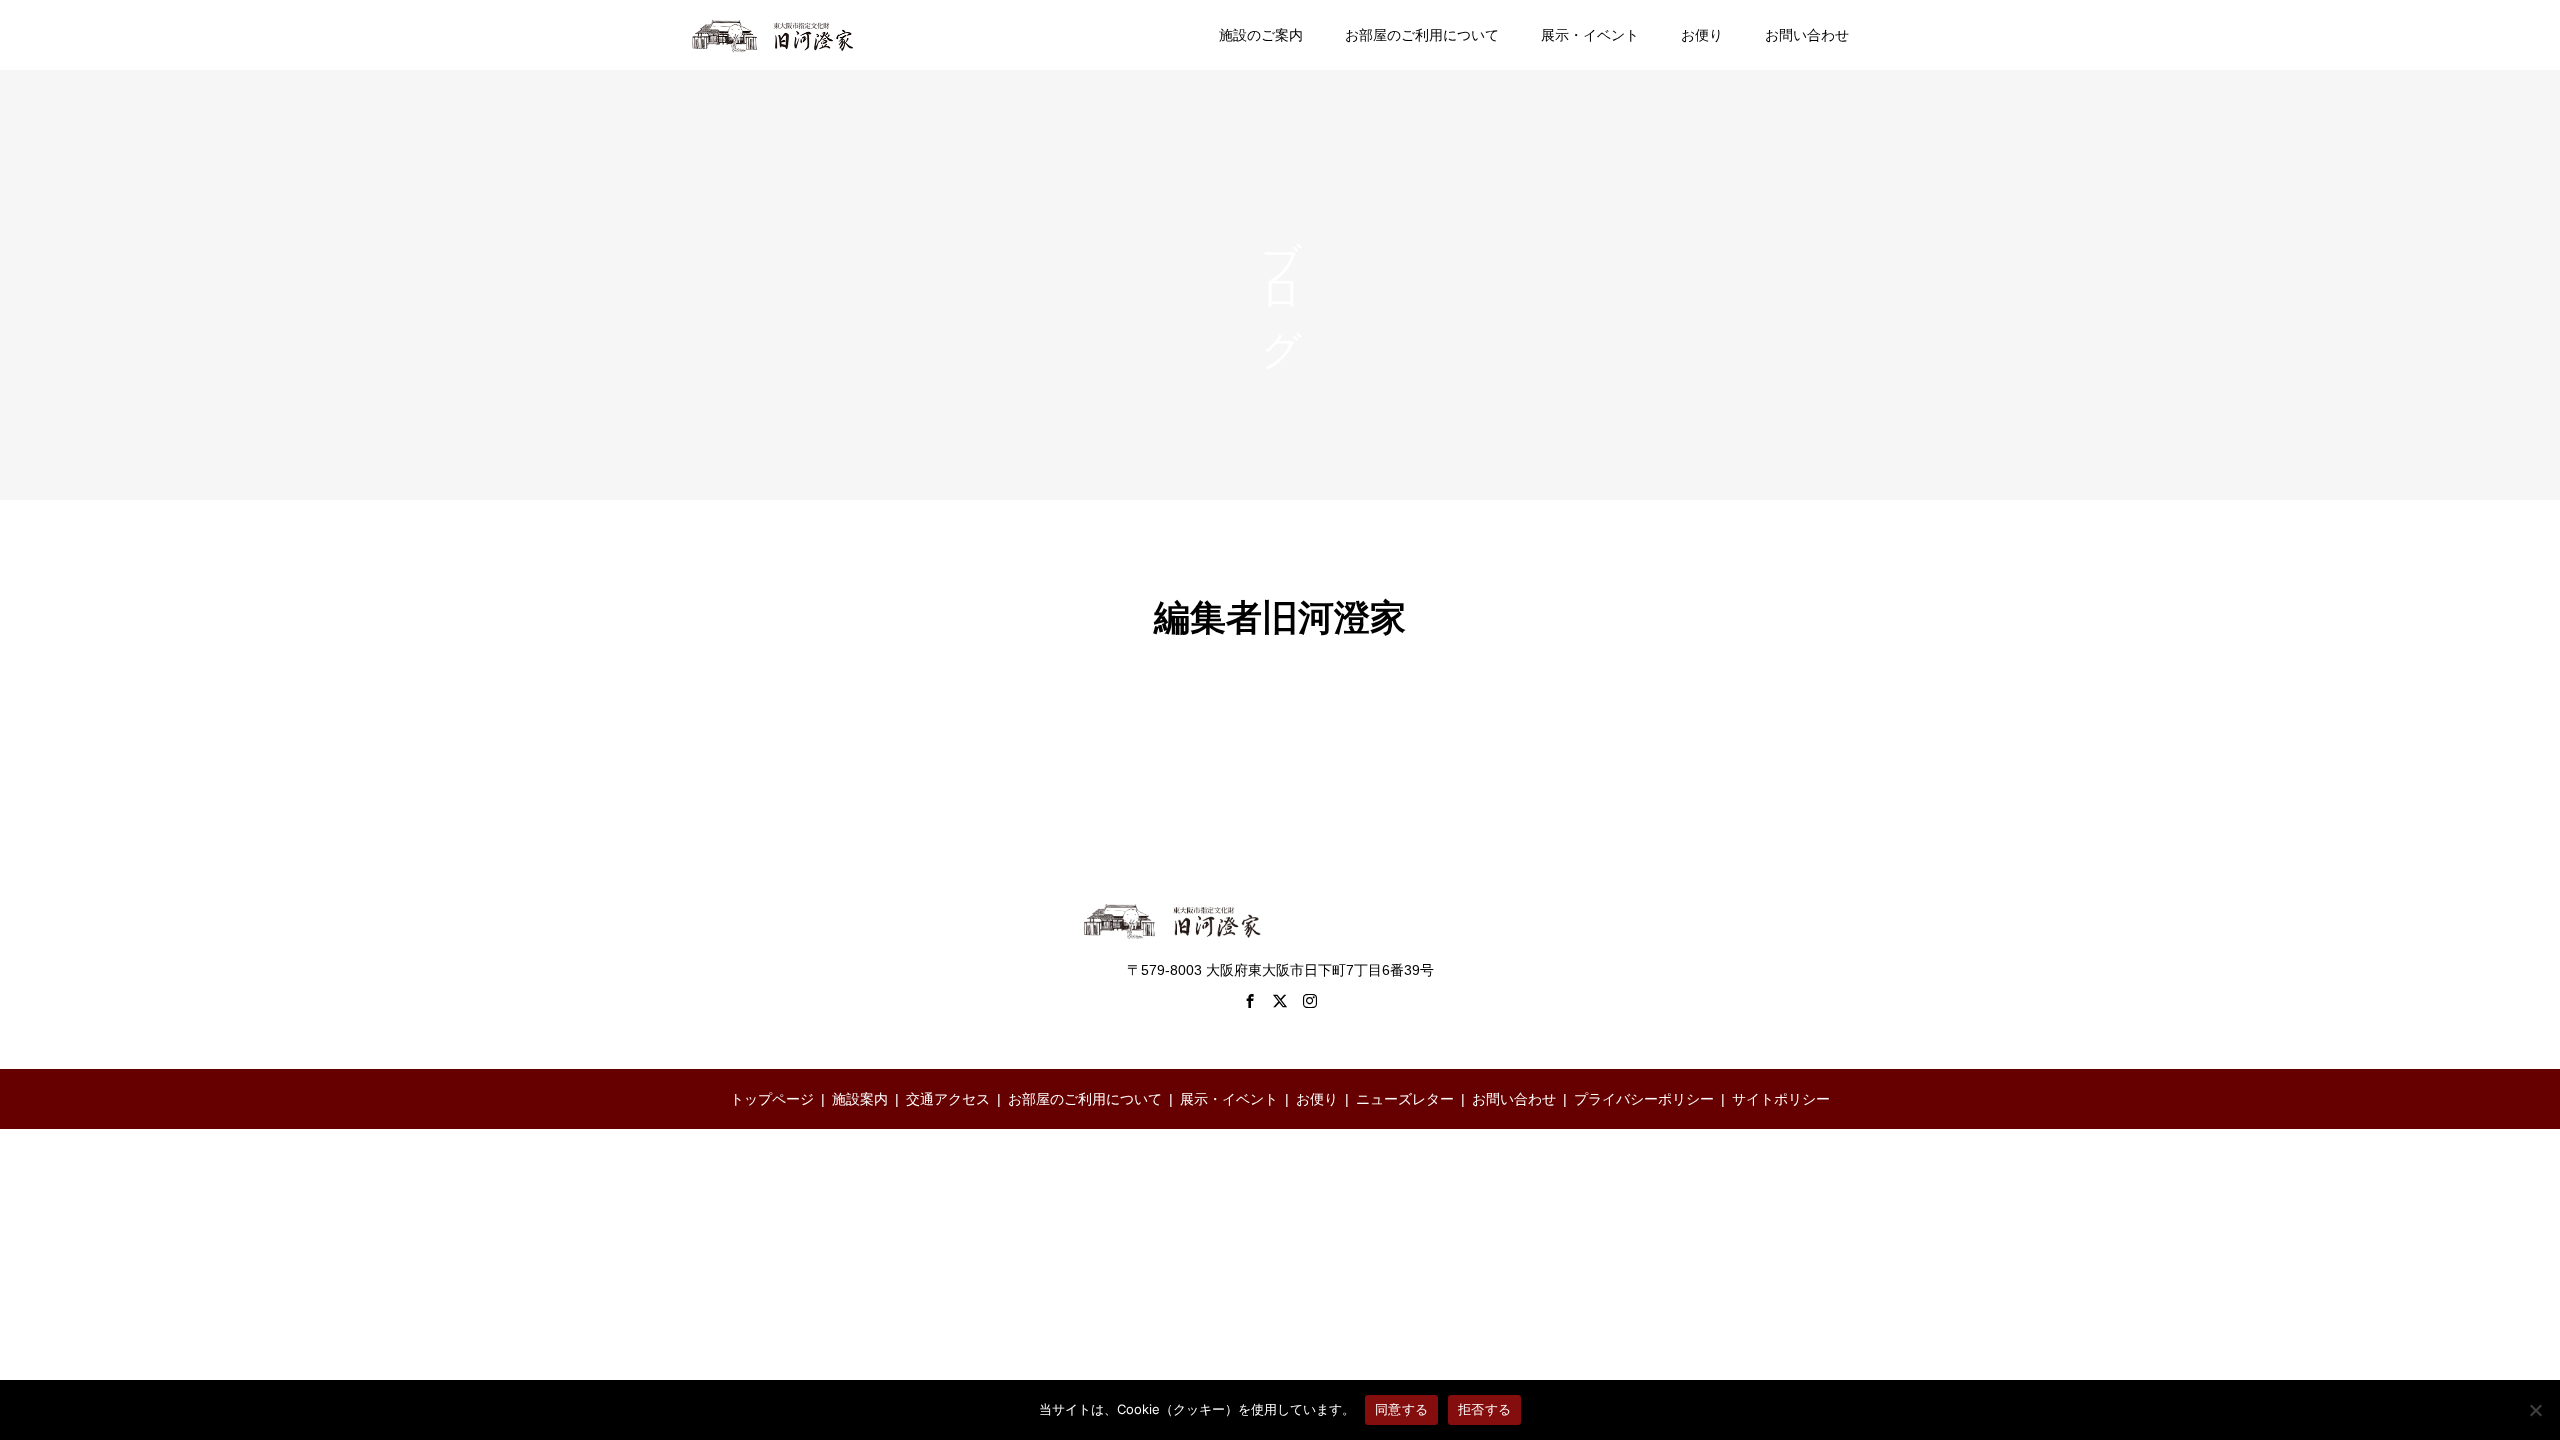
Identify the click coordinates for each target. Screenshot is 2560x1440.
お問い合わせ (1807, 35)
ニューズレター (1405, 1099)
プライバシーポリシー (1644, 1099)
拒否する (1484, 1409)
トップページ (772, 1099)
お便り (1702, 35)
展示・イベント (1590, 35)
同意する (1401, 1409)
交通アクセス (948, 1099)
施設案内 (860, 1099)
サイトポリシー (1781, 1099)
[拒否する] (2535, 1410)
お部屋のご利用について (1422, 35)
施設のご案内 (1261, 35)
